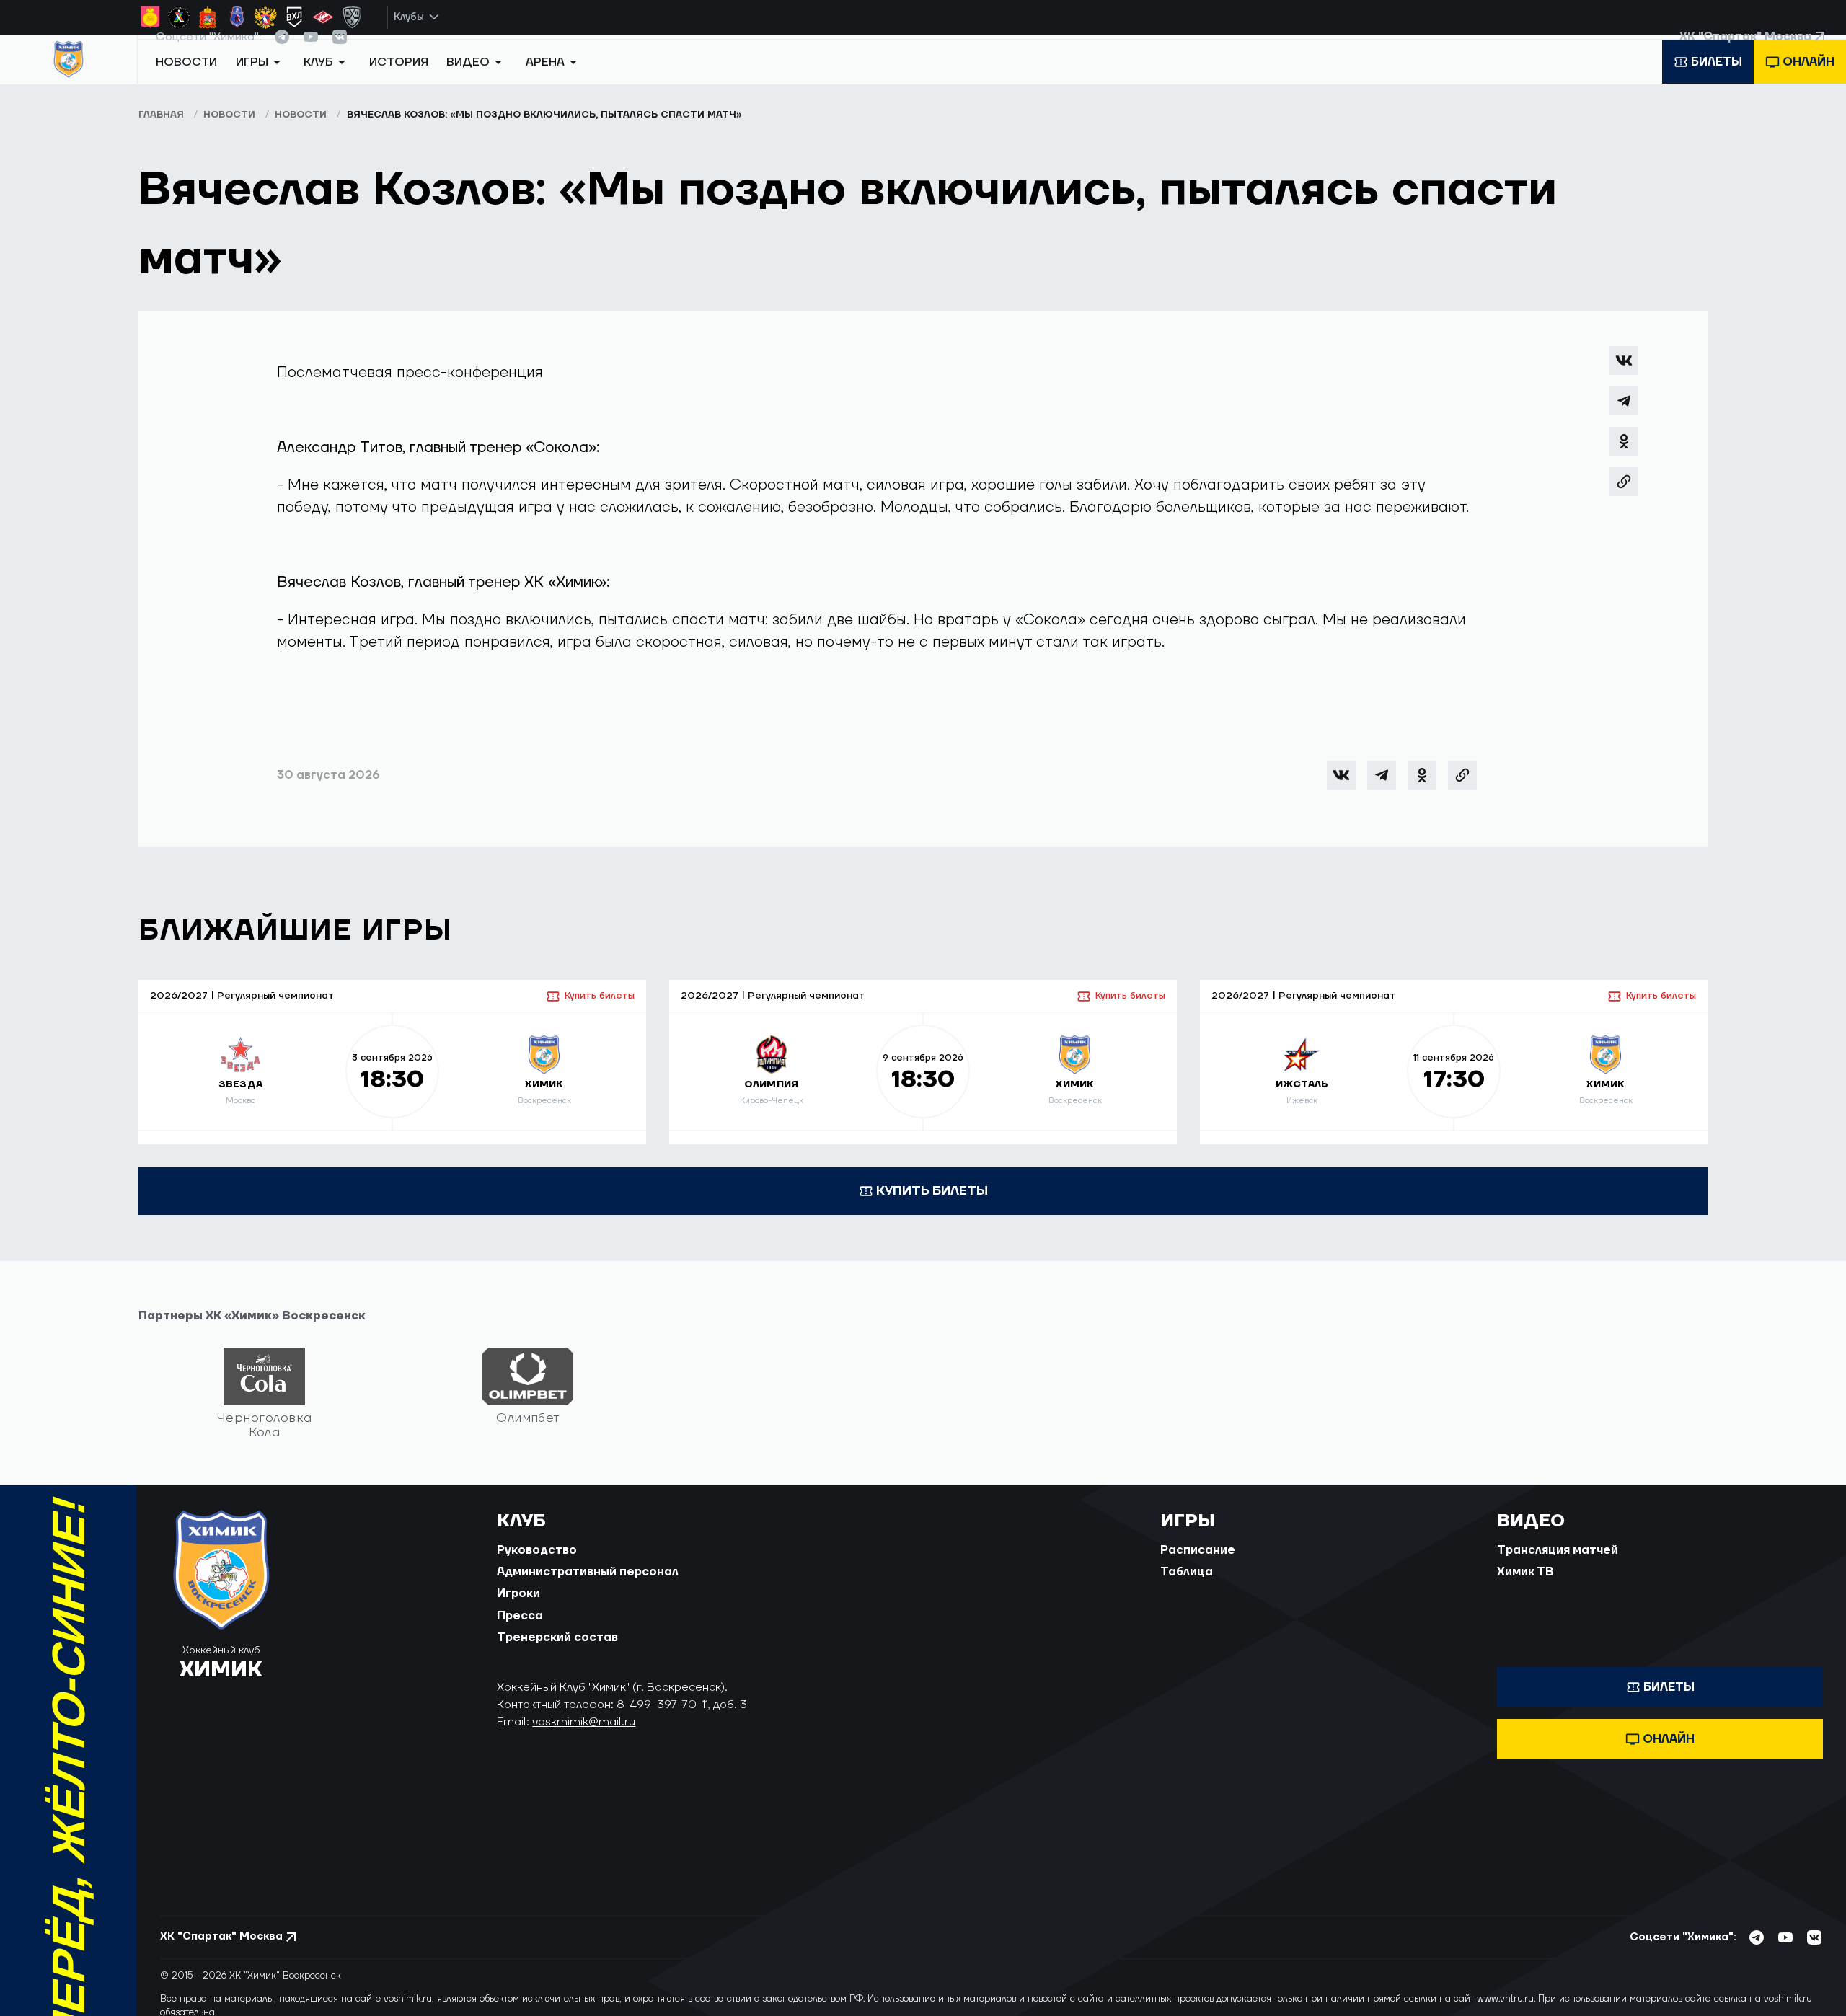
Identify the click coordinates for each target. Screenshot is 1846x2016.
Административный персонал (588, 1586)
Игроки (518, 1607)
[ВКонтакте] (1624, 374)
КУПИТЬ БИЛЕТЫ (932, 1204)
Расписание (1198, 1563)
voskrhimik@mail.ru (584, 1736)
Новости (186, 81)
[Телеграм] (1624, 415)
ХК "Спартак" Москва (1745, 50)
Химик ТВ (1525, 1586)
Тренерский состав (557, 1651)
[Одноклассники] (1624, 455)
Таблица (1187, 1586)
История (399, 81)
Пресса (520, 1629)
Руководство (537, 1563)
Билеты (1717, 81)
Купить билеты (600, 1009)
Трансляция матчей (1558, 1563)
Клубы (409, 17)
